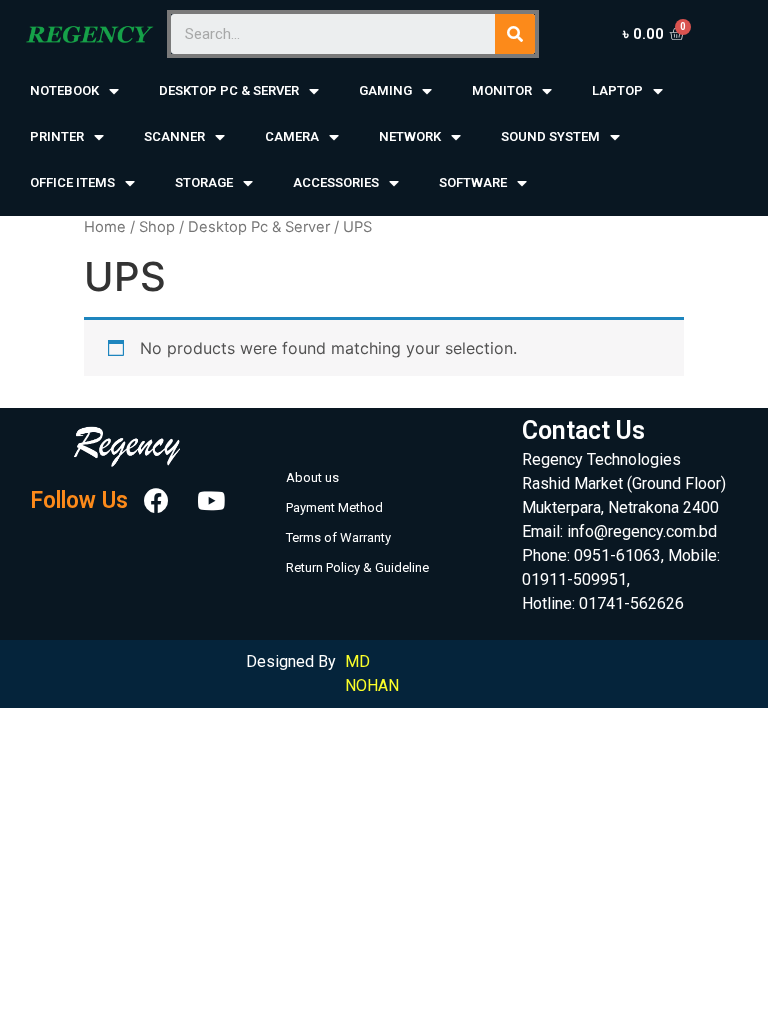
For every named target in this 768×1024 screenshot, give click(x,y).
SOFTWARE (473, 182)
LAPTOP (617, 90)
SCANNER (174, 136)
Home (105, 227)
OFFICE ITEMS (72, 182)
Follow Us (79, 500)
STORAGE (204, 182)
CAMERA (292, 136)
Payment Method (334, 507)
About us (312, 477)
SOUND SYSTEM (550, 136)
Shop (157, 227)
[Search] (515, 34)
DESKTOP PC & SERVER (229, 90)
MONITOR (502, 90)
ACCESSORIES (336, 182)
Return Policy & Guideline (357, 567)
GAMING (385, 90)
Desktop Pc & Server (259, 227)
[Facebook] (157, 501)
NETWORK (410, 136)
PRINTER (57, 136)
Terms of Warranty (338, 537)
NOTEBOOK (64, 90)
